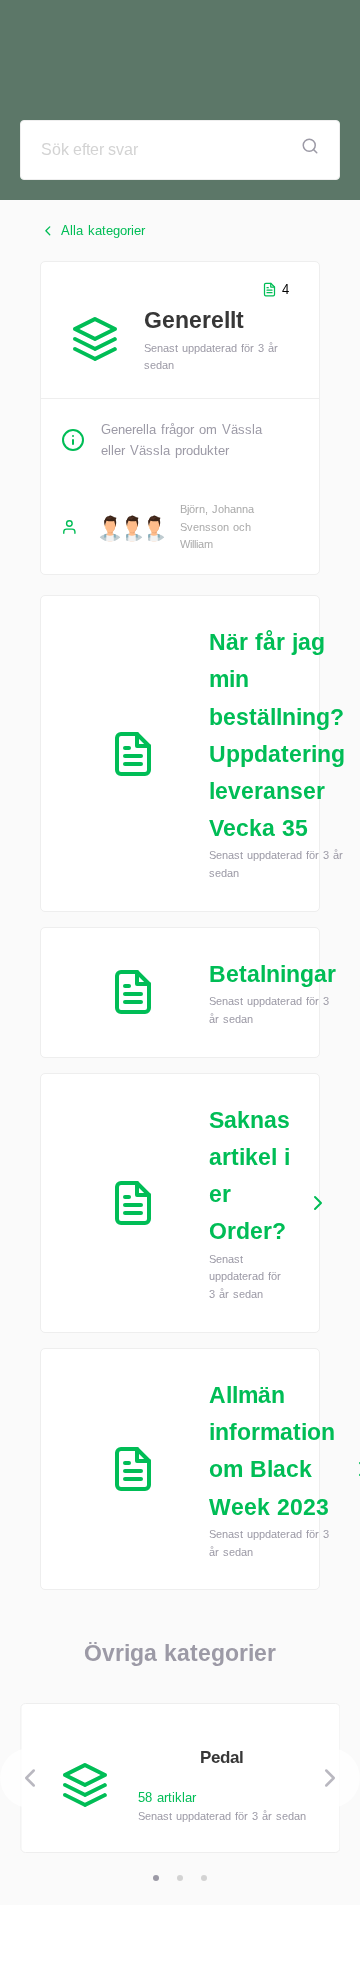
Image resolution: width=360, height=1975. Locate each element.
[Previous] (30, 1778)
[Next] (330, 1778)
